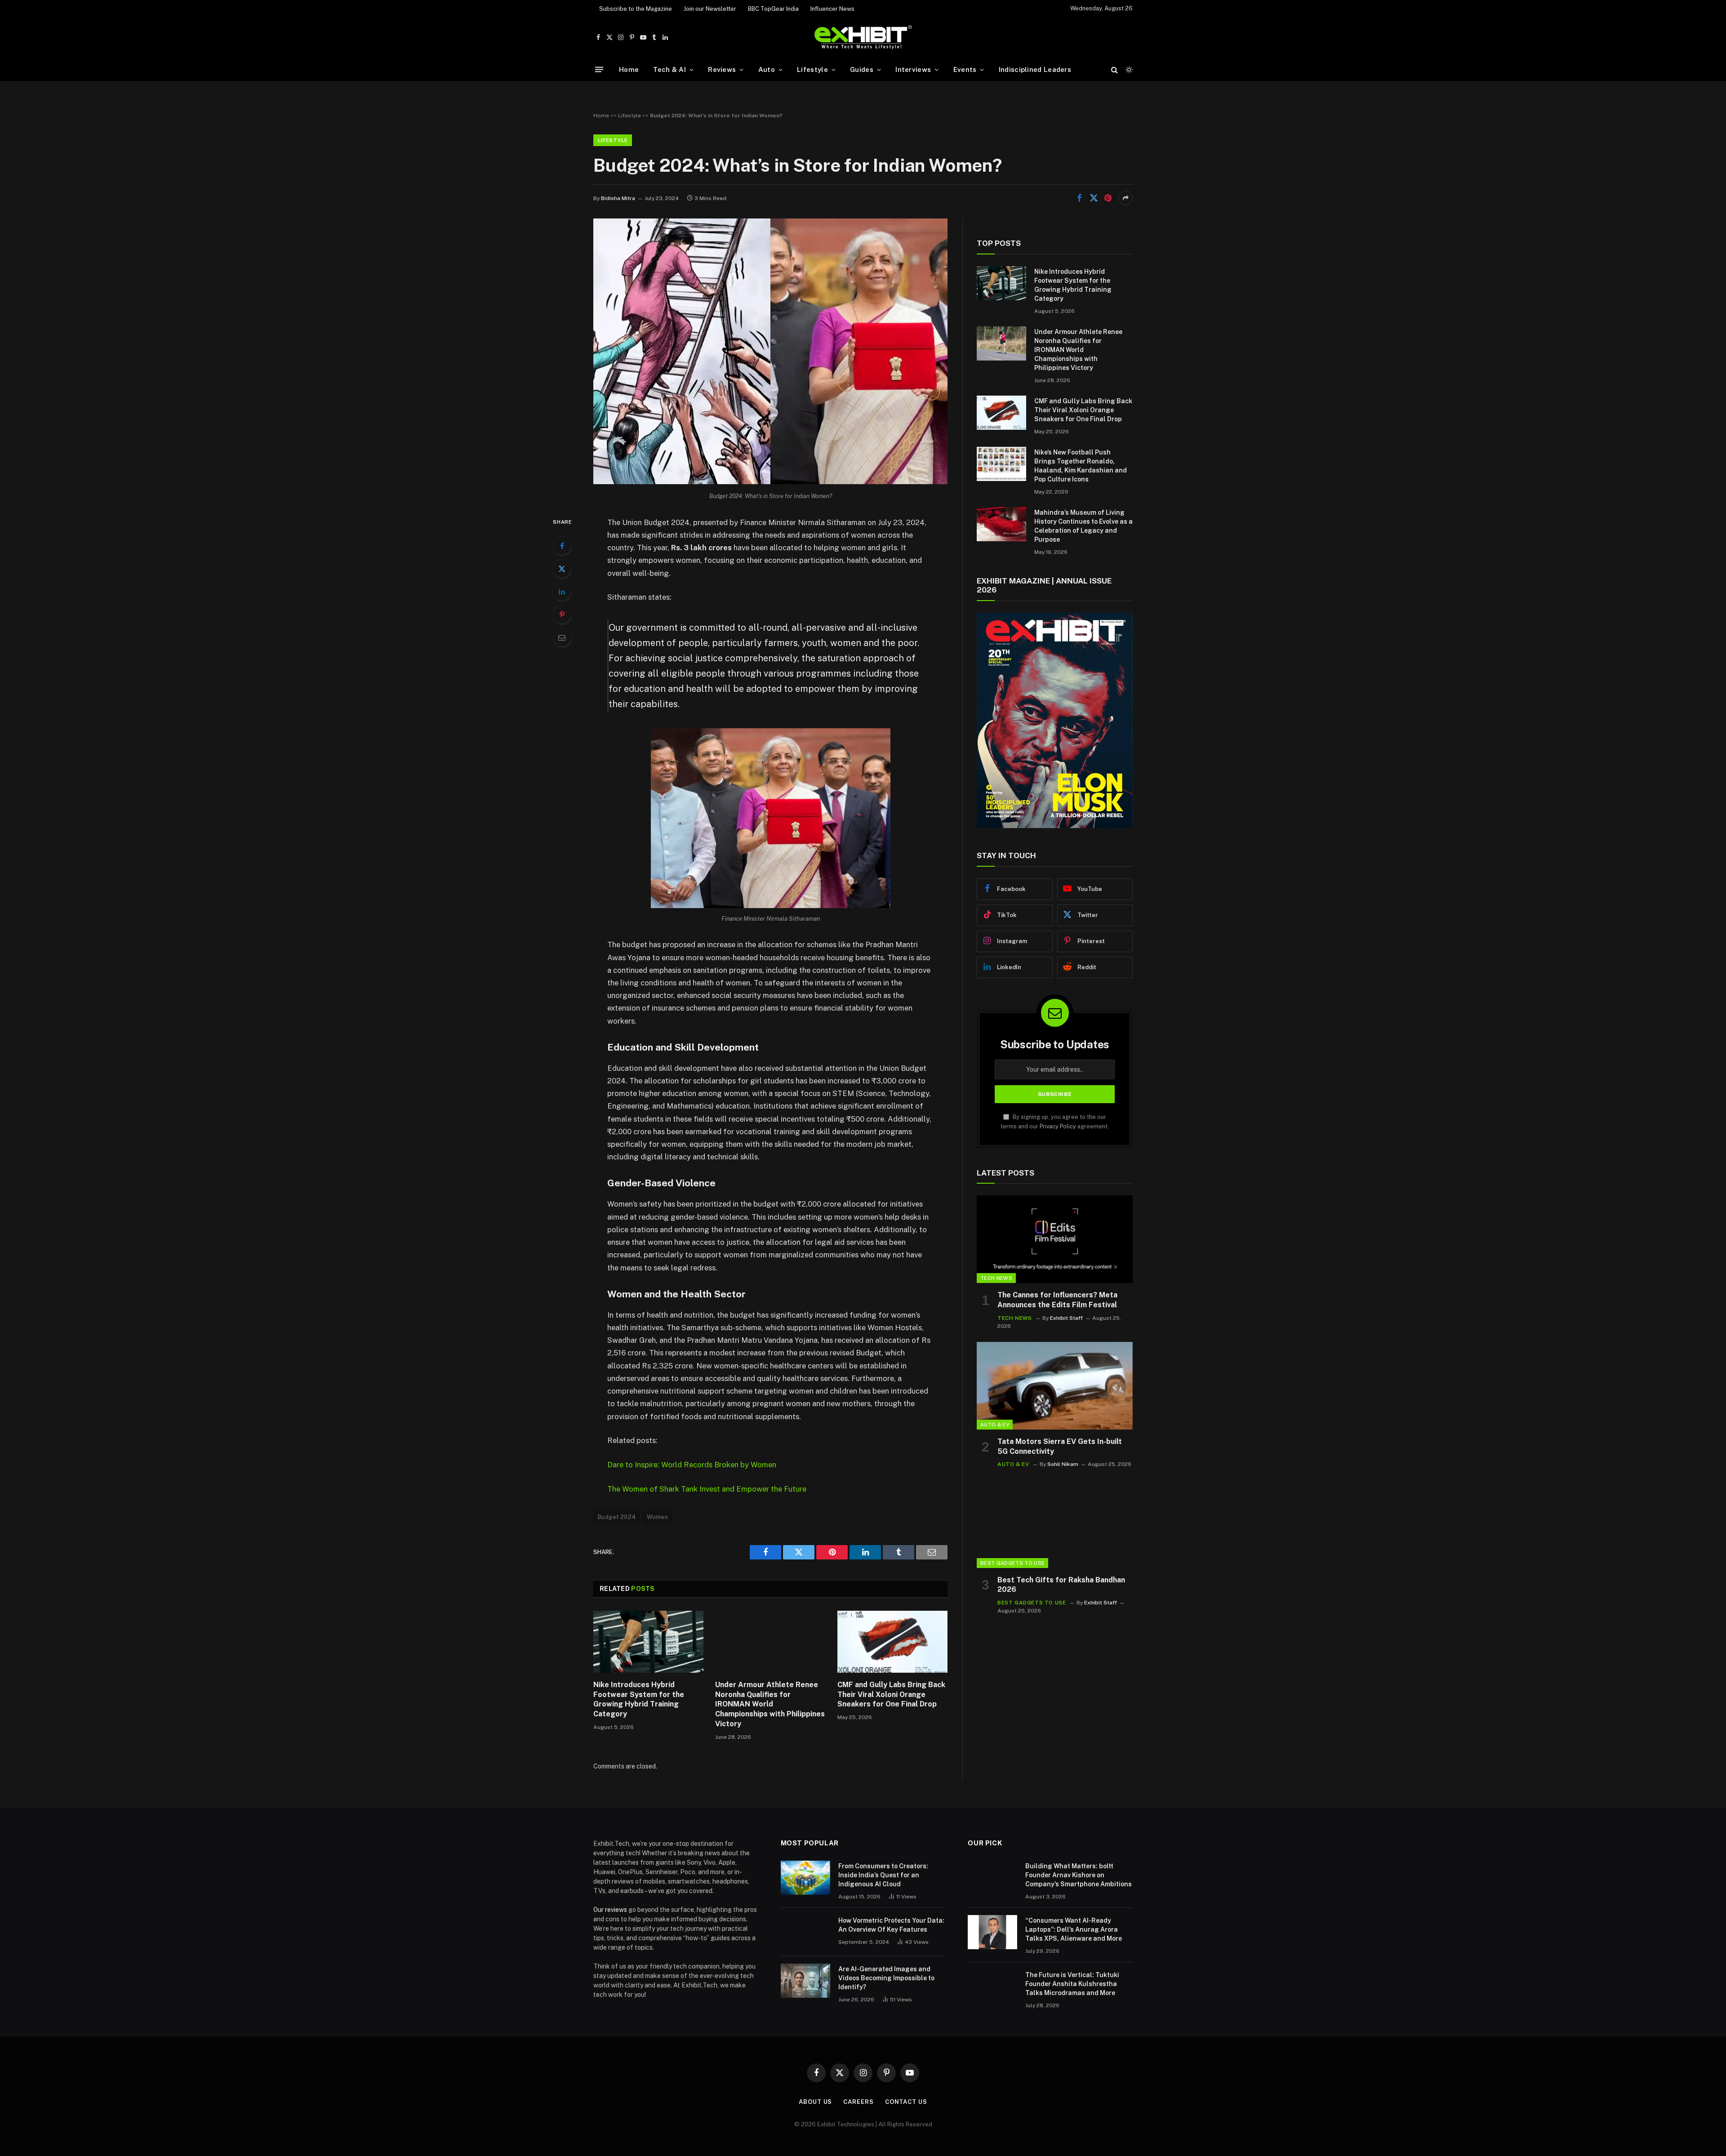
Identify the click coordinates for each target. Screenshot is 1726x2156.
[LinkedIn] (562, 592)
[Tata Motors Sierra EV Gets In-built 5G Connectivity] (1055, 1386)
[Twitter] (562, 569)
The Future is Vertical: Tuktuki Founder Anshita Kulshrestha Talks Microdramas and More (1072, 1984)
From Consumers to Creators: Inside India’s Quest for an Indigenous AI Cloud (883, 1875)
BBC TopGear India (773, 9)
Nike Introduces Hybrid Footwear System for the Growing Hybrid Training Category (639, 1699)
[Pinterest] (562, 615)
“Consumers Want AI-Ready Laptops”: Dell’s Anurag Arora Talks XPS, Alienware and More (1074, 1929)
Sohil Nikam (1063, 1464)
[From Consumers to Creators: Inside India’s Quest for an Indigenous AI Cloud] (805, 1878)
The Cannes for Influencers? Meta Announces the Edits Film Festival (1057, 1300)
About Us (815, 2102)
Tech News (996, 1278)
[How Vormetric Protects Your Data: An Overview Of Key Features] (805, 1932)
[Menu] (599, 69)
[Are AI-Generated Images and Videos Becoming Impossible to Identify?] (805, 1981)
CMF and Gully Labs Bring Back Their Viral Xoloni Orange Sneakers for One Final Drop (891, 1695)
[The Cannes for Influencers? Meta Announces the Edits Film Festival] (1055, 1239)
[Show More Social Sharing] (1125, 198)
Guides (862, 69)
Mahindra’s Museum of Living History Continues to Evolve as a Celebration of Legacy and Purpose (1083, 526)
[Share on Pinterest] (1108, 198)
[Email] (562, 637)
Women (657, 1517)
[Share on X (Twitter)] (1094, 198)
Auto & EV (995, 1425)
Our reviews (610, 1910)
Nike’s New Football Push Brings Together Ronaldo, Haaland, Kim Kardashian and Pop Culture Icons (1081, 466)
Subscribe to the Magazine (636, 9)
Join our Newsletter (710, 9)
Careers (858, 2102)
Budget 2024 (617, 1517)
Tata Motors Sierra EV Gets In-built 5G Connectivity (1060, 1446)
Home (629, 69)
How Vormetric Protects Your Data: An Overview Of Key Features (891, 1925)
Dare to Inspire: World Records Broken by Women (692, 1465)
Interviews (913, 69)
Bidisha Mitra (618, 198)
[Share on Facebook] (1079, 198)
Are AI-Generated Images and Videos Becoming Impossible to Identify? (886, 1978)
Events (965, 69)
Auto (767, 69)
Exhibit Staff (1066, 1318)
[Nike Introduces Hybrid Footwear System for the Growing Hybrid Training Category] (648, 1642)
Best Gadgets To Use (1012, 1563)
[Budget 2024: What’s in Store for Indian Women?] (770, 482)
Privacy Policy (1058, 1126)
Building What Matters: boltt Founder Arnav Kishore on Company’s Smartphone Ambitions (1079, 1875)
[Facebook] (562, 546)
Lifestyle (812, 69)
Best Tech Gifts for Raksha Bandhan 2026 (1061, 1585)
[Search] (1114, 69)
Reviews (722, 69)
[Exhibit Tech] (863, 38)
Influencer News (832, 9)
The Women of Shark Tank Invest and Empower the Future (707, 1489)
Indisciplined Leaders (1035, 69)
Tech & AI (669, 69)
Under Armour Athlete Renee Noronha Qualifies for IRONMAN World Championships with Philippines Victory (770, 1704)
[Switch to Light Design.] (1128, 70)
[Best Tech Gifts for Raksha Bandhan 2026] (1055, 1524)
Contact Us (906, 2102)
